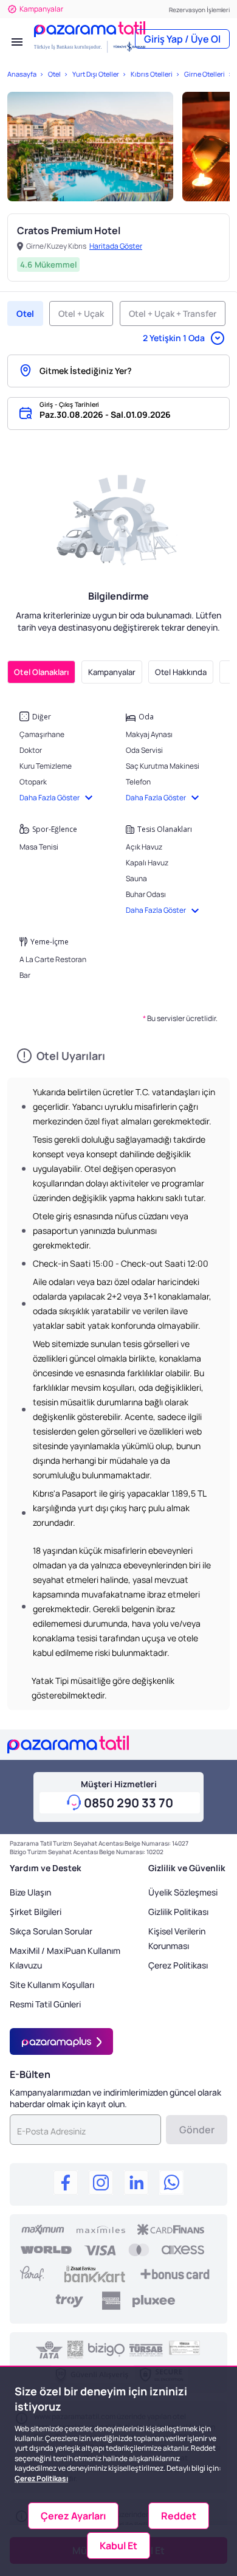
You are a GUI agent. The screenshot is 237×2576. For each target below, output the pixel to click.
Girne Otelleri (204, 74)
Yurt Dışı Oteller (95, 74)
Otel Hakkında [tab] (181, 672)
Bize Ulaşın (30, 1892)
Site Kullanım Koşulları (52, 1985)
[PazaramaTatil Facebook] (66, 2184)
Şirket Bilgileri (36, 1912)
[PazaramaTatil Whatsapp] (171, 2184)
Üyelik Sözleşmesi (183, 1892)
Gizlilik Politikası (178, 1912)
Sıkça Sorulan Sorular (51, 1931)
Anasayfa (22, 74)
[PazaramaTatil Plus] (61, 2041)
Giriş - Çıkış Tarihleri (69, 404)
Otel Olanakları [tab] (41, 672)
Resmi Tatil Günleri (45, 2004)
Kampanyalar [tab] (112, 672)
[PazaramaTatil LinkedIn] (136, 2184)
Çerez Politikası (178, 1965)
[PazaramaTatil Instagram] (101, 2184)
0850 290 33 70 (129, 1803)
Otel (54, 74)
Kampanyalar (41, 9)
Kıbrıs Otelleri (151, 74)
